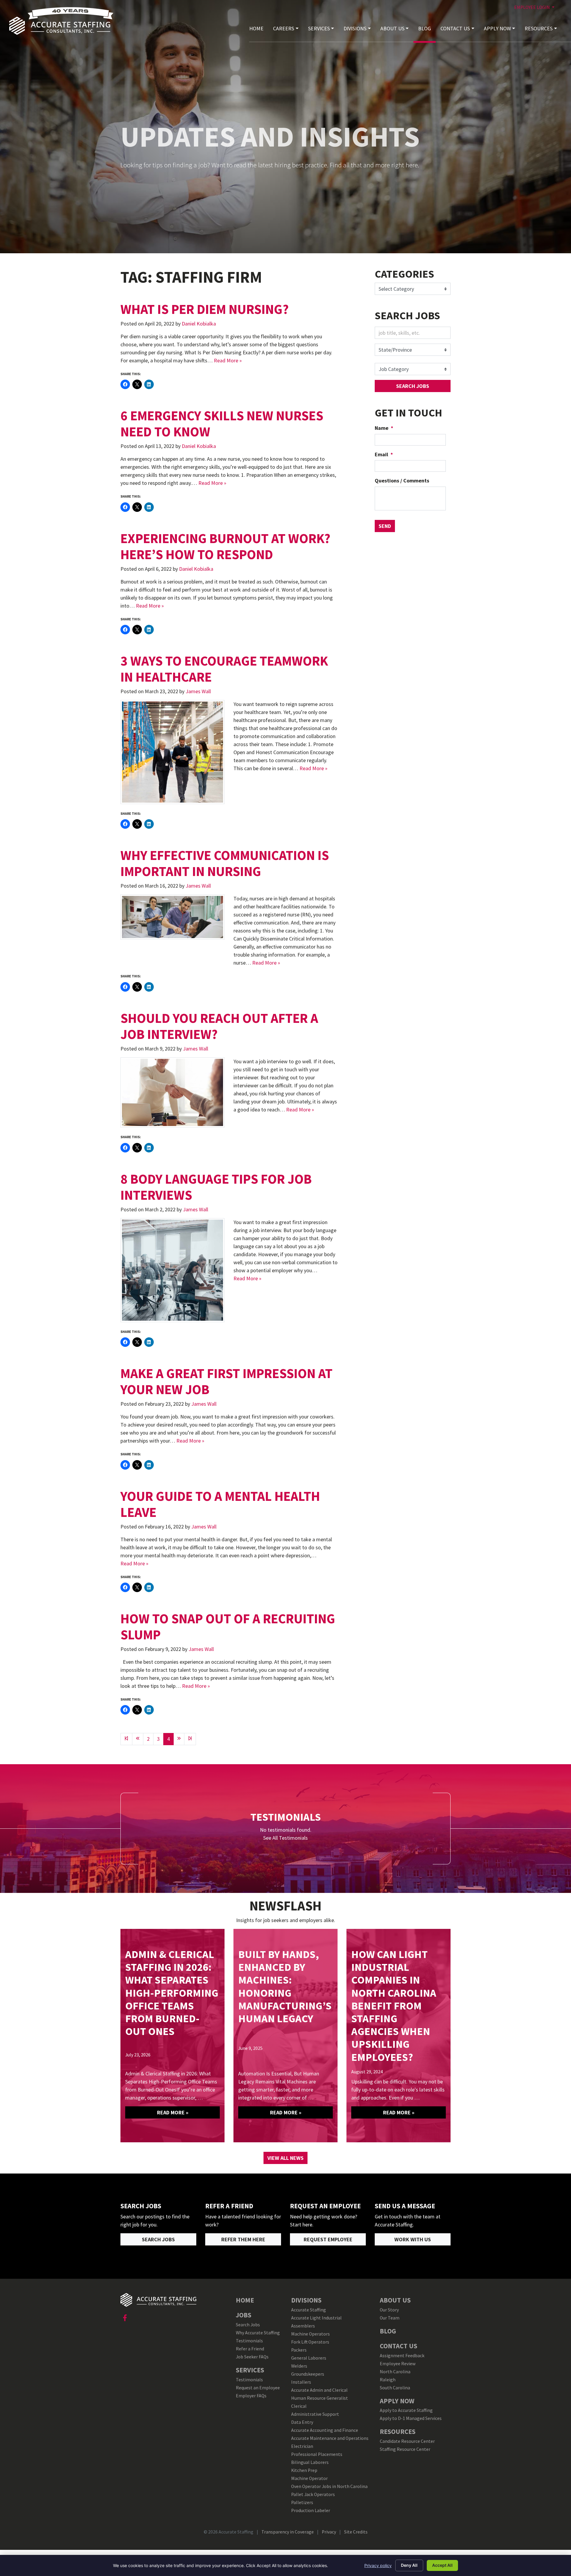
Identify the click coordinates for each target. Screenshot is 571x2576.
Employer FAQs (251, 2396)
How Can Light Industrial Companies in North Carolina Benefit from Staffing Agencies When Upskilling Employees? (394, 2006)
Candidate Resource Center (407, 2441)
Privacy (329, 2532)
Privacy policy (378, 2565)
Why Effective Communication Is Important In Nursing (225, 863)
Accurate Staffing (309, 2310)
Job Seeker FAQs (252, 2357)
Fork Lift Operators (310, 2342)
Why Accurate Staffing (258, 2333)
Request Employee (328, 2239)
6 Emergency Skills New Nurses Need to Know (222, 424)
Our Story (389, 2310)
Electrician (302, 2446)
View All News (285, 2158)
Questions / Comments (402, 481)
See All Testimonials (285, 1838)
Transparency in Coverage (288, 2532)
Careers (284, 28)
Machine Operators (310, 2334)
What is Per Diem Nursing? (205, 309)
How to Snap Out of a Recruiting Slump (228, 1627)
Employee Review (398, 2364)
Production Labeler (311, 2510)
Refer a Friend (250, 2349)
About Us (392, 28)
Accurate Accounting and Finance (325, 2430)
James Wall (198, 691)
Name (384, 428)
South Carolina (395, 2388)
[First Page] (126, 1739)
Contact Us (455, 28)
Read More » (228, 360)
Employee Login (532, 7)
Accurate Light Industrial (316, 2318)
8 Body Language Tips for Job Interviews (216, 1187)
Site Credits (356, 2532)
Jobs (244, 2315)
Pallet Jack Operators (313, 2494)
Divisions (355, 28)
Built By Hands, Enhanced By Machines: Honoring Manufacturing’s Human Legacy (285, 1986)
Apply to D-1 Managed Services (411, 2418)
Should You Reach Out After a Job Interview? (219, 1026)
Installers (301, 2382)
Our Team (390, 2318)
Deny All (409, 2565)
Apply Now (497, 28)
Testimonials (249, 2341)
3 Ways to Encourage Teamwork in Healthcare (224, 669)
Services (319, 28)
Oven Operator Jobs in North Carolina (329, 2486)
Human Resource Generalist (320, 2398)
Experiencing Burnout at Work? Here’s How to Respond (225, 546)
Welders (299, 2366)
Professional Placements (318, 2454)
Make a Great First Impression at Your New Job (226, 1381)
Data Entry (302, 2422)
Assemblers (303, 2326)
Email (384, 454)
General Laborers (309, 2358)
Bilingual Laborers (310, 2462)
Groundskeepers (308, 2374)
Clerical (299, 2406)
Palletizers (302, 2502)
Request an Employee (258, 2388)
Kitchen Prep (304, 2470)
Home (256, 28)
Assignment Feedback (402, 2356)
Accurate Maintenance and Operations (330, 2438)
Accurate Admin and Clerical (319, 2390)
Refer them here (243, 2239)
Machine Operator (309, 2478)
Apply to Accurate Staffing (406, 2410)
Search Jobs (413, 386)
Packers (299, 2350)
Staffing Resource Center (405, 2449)
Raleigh (388, 2380)
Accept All (442, 2565)
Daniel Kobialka (199, 324)
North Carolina (395, 2372)
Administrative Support (315, 2414)
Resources (539, 28)
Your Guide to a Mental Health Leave (220, 1504)
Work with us (413, 2239)
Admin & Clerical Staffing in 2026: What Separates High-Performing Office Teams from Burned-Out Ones (172, 1993)
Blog (425, 28)
